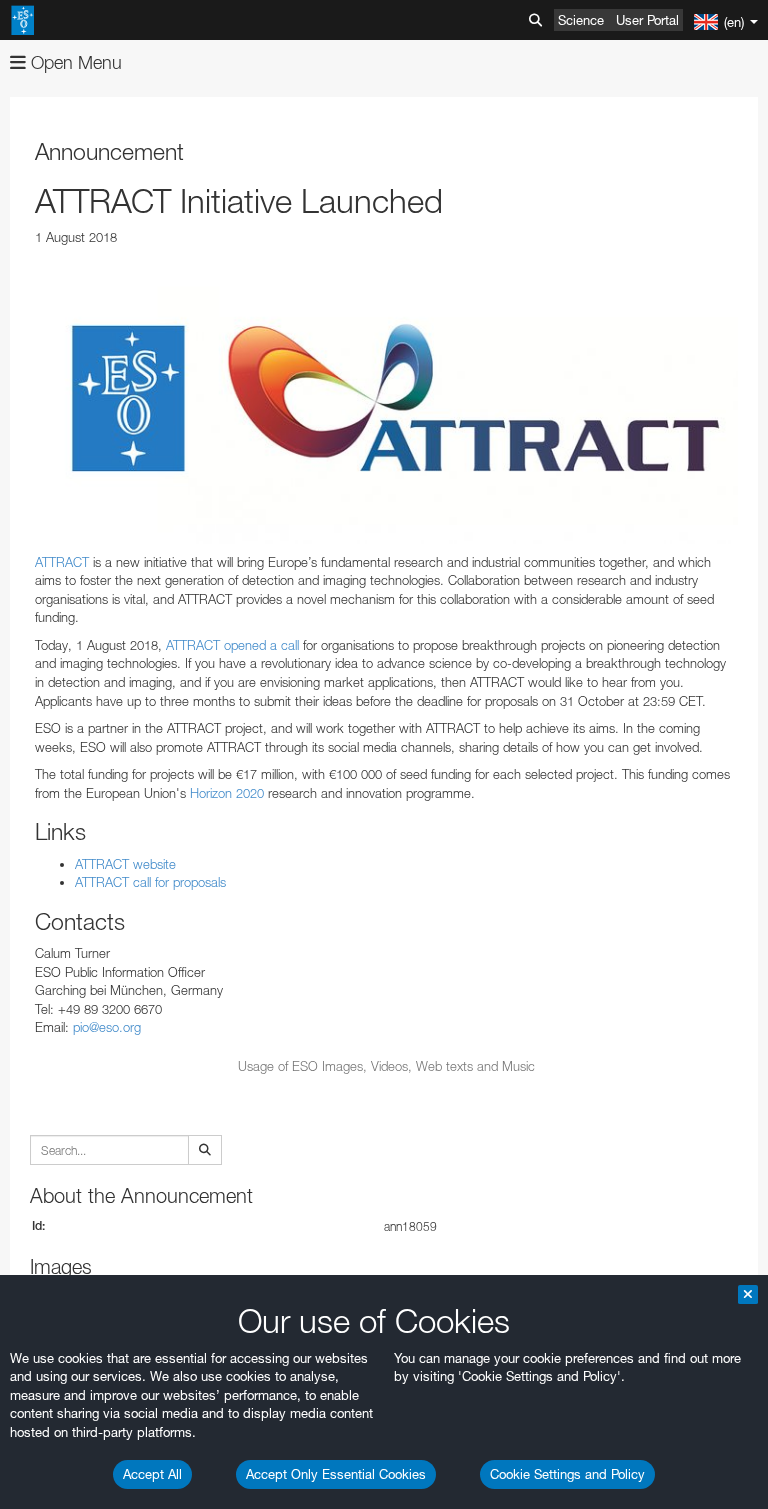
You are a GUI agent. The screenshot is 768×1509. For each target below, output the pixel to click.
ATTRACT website (125, 864)
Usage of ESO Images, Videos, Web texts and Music (386, 1066)
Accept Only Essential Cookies (336, 1474)
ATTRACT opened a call (232, 645)
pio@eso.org (107, 1027)
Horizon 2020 (227, 793)
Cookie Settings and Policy (567, 1474)
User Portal (647, 20)
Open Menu (74, 62)
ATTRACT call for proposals (150, 882)
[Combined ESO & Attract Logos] (386, 400)
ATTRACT (62, 562)
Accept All (152, 1474)
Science (581, 20)
